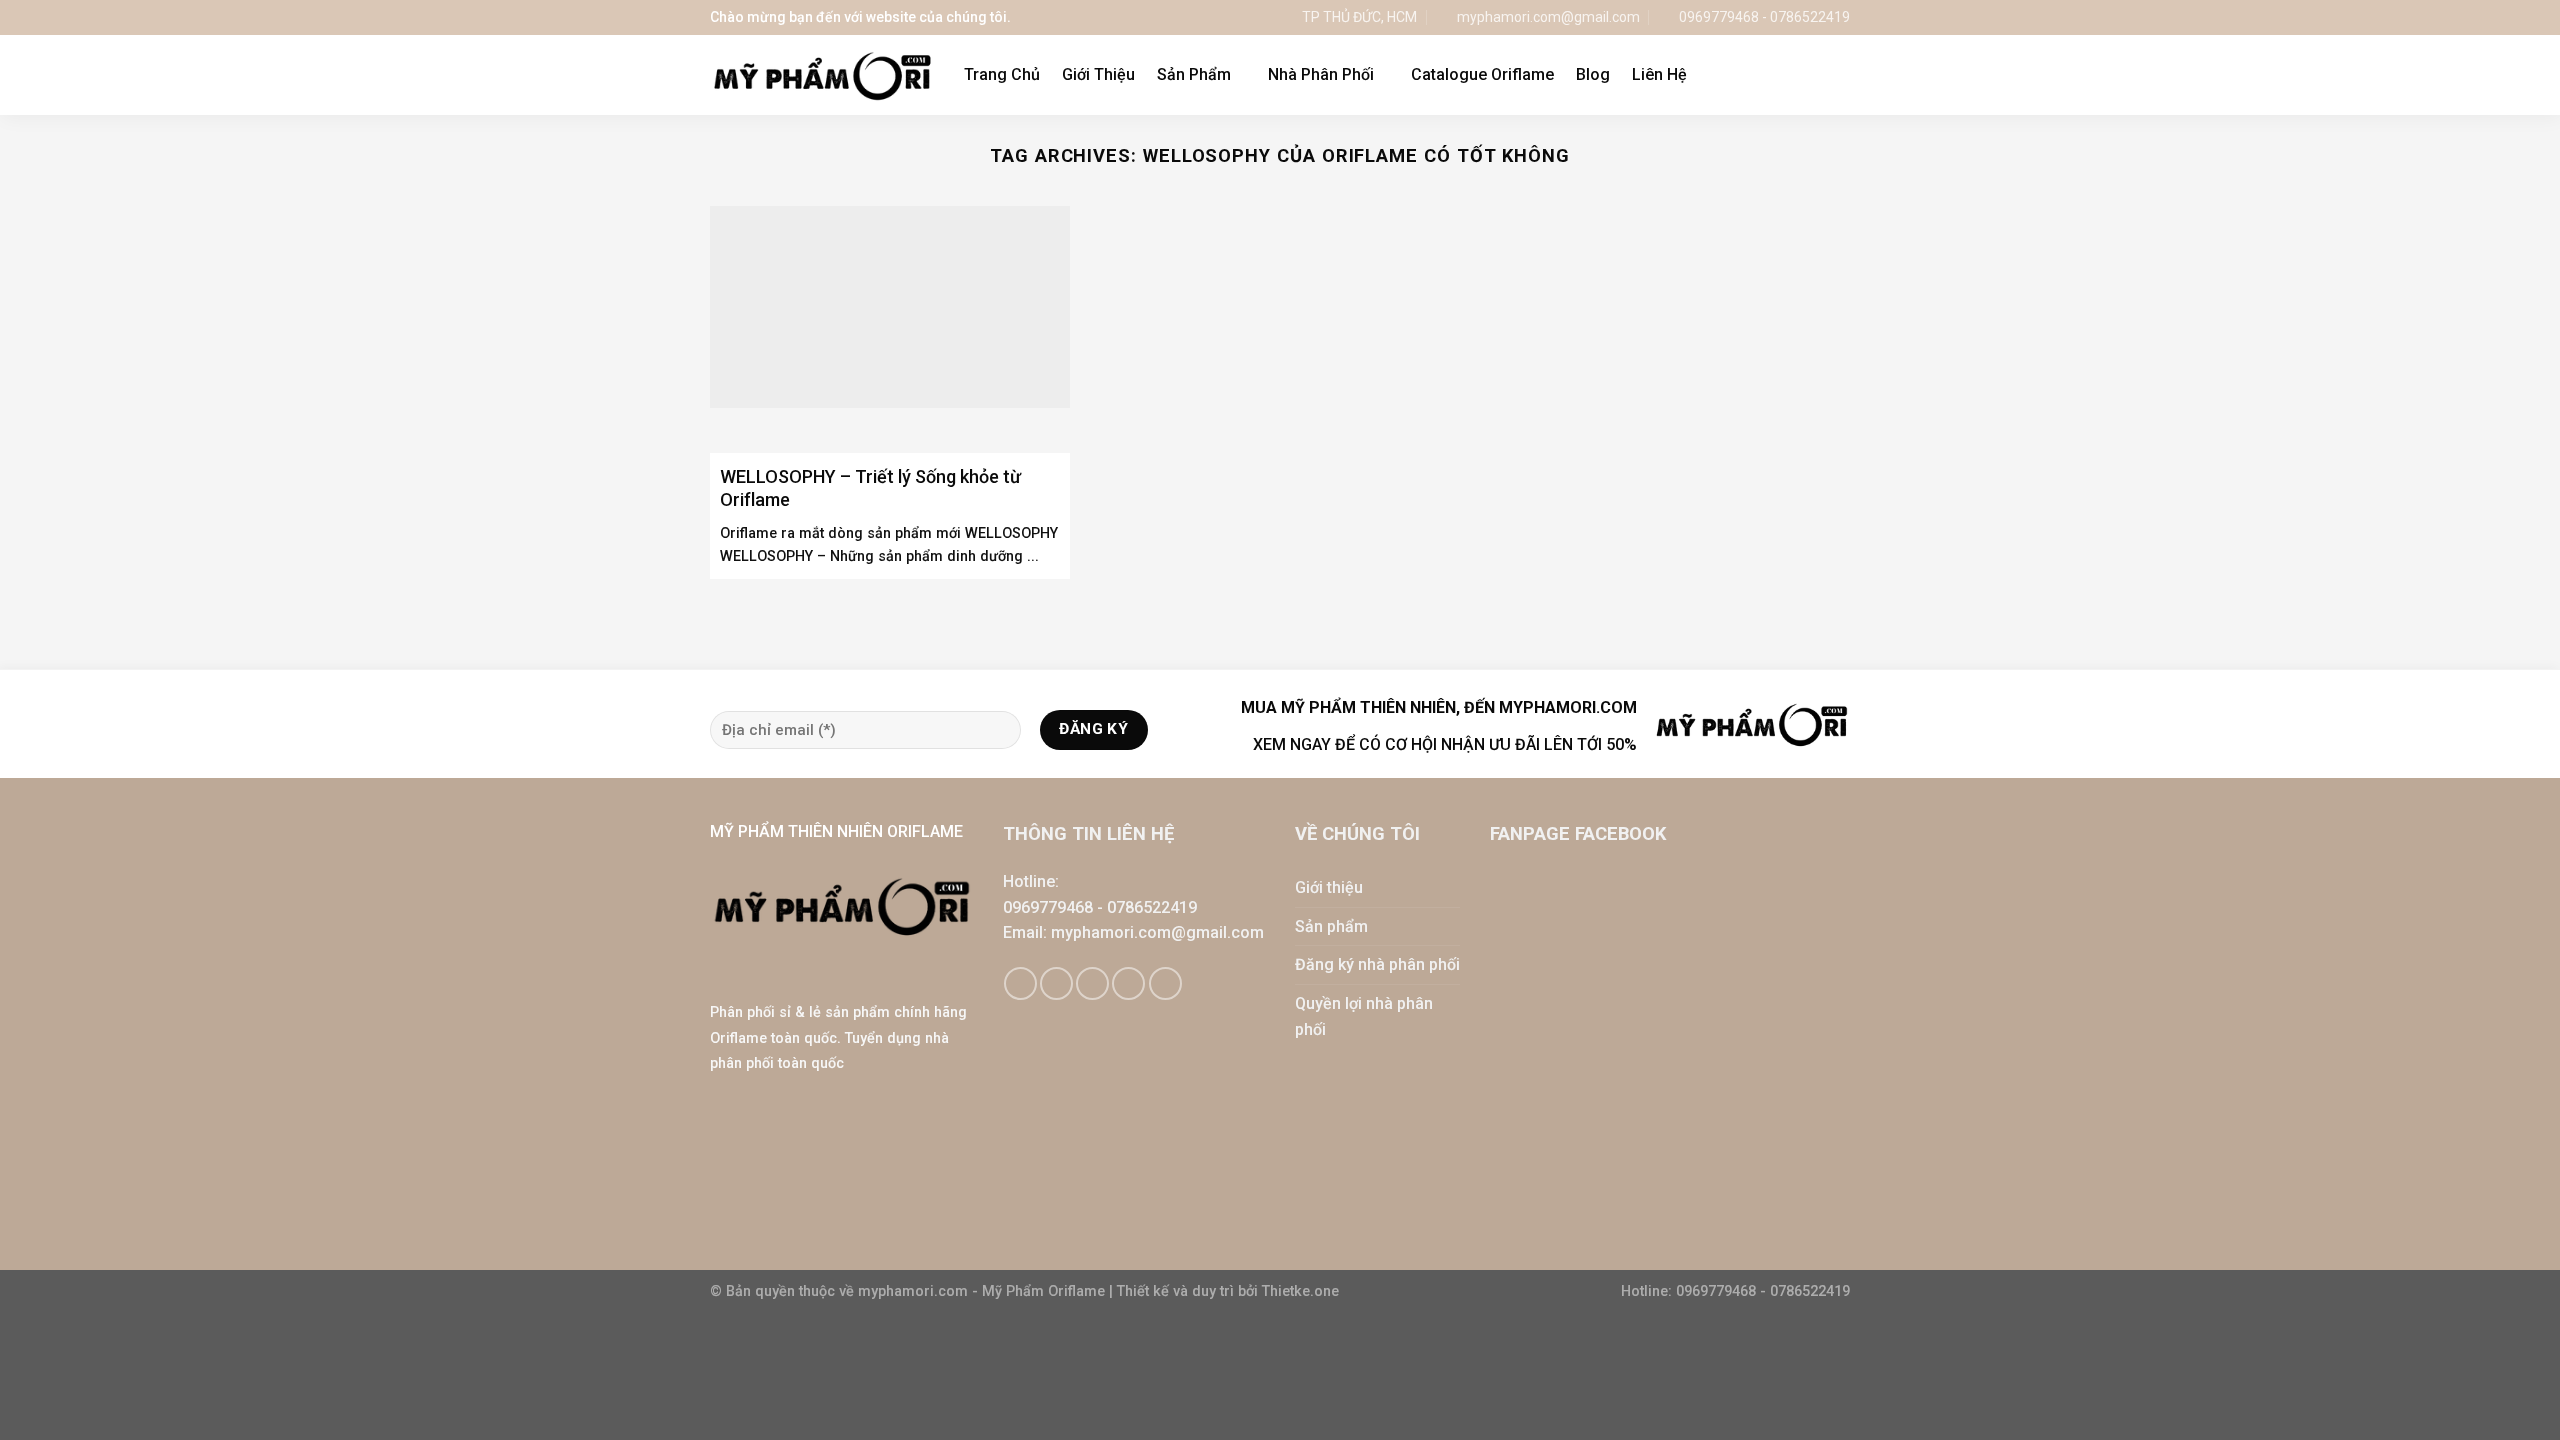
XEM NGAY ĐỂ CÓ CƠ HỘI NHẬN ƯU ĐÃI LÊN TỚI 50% (1445, 744)
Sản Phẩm (1194, 74)
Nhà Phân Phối (1321, 74)
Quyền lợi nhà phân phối (1364, 1016)
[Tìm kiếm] (1840, 74)
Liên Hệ (1659, 74)
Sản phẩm (1331, 926)
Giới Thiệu (1098, 74)
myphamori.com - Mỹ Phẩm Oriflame (983, 1291)
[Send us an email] (1092, 983)
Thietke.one (1300, 1291)
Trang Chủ (1002, 74)
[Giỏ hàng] (1799, 75)
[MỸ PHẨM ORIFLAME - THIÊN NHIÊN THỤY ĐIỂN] (822, 75)
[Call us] (1128, 983)
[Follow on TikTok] (1056, 983)
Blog (1593, 74)
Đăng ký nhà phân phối (1377, 964)
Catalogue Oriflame (1482, 74)
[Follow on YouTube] (1165, 983)
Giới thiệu (1329, 887)
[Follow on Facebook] (1020, 983)
